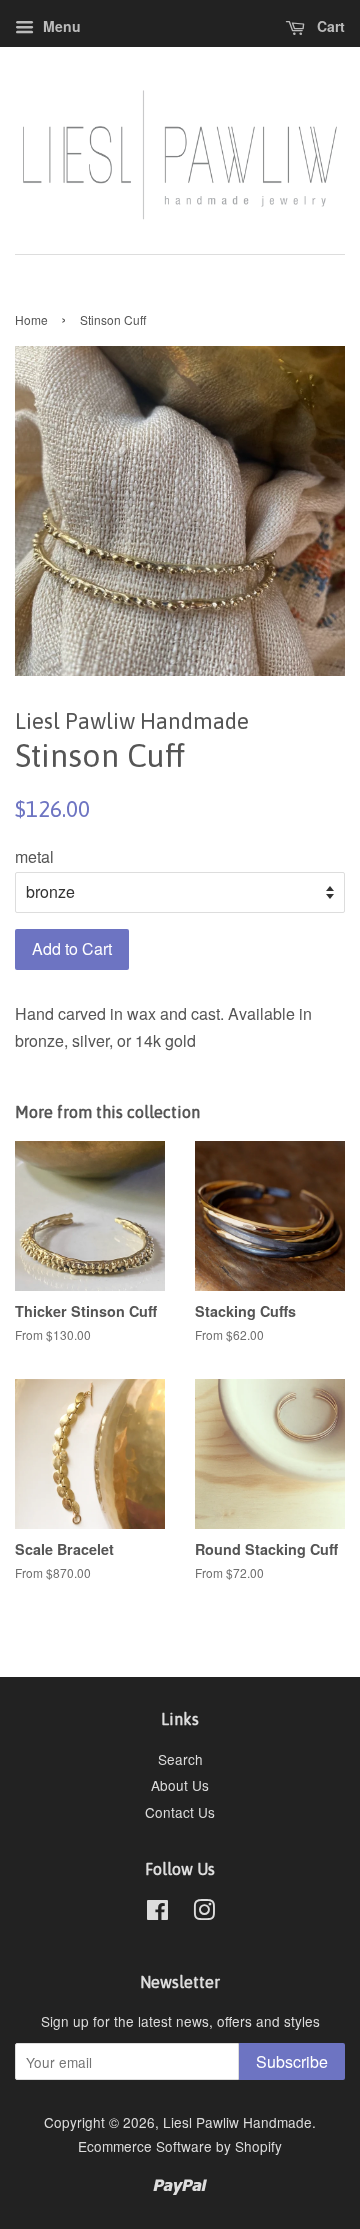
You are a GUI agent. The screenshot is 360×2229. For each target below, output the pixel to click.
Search (180, 1759)
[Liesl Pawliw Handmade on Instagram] (204, 1913)
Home (31, 319)
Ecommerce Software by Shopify (180, 2146)
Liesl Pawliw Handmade (237, 2122)
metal (34, 856)
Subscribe (292, 2061)
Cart (329, 26)
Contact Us (180, 1812)
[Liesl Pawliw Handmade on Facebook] (157, 1913)
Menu (60, 26)
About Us (180, 1785)
